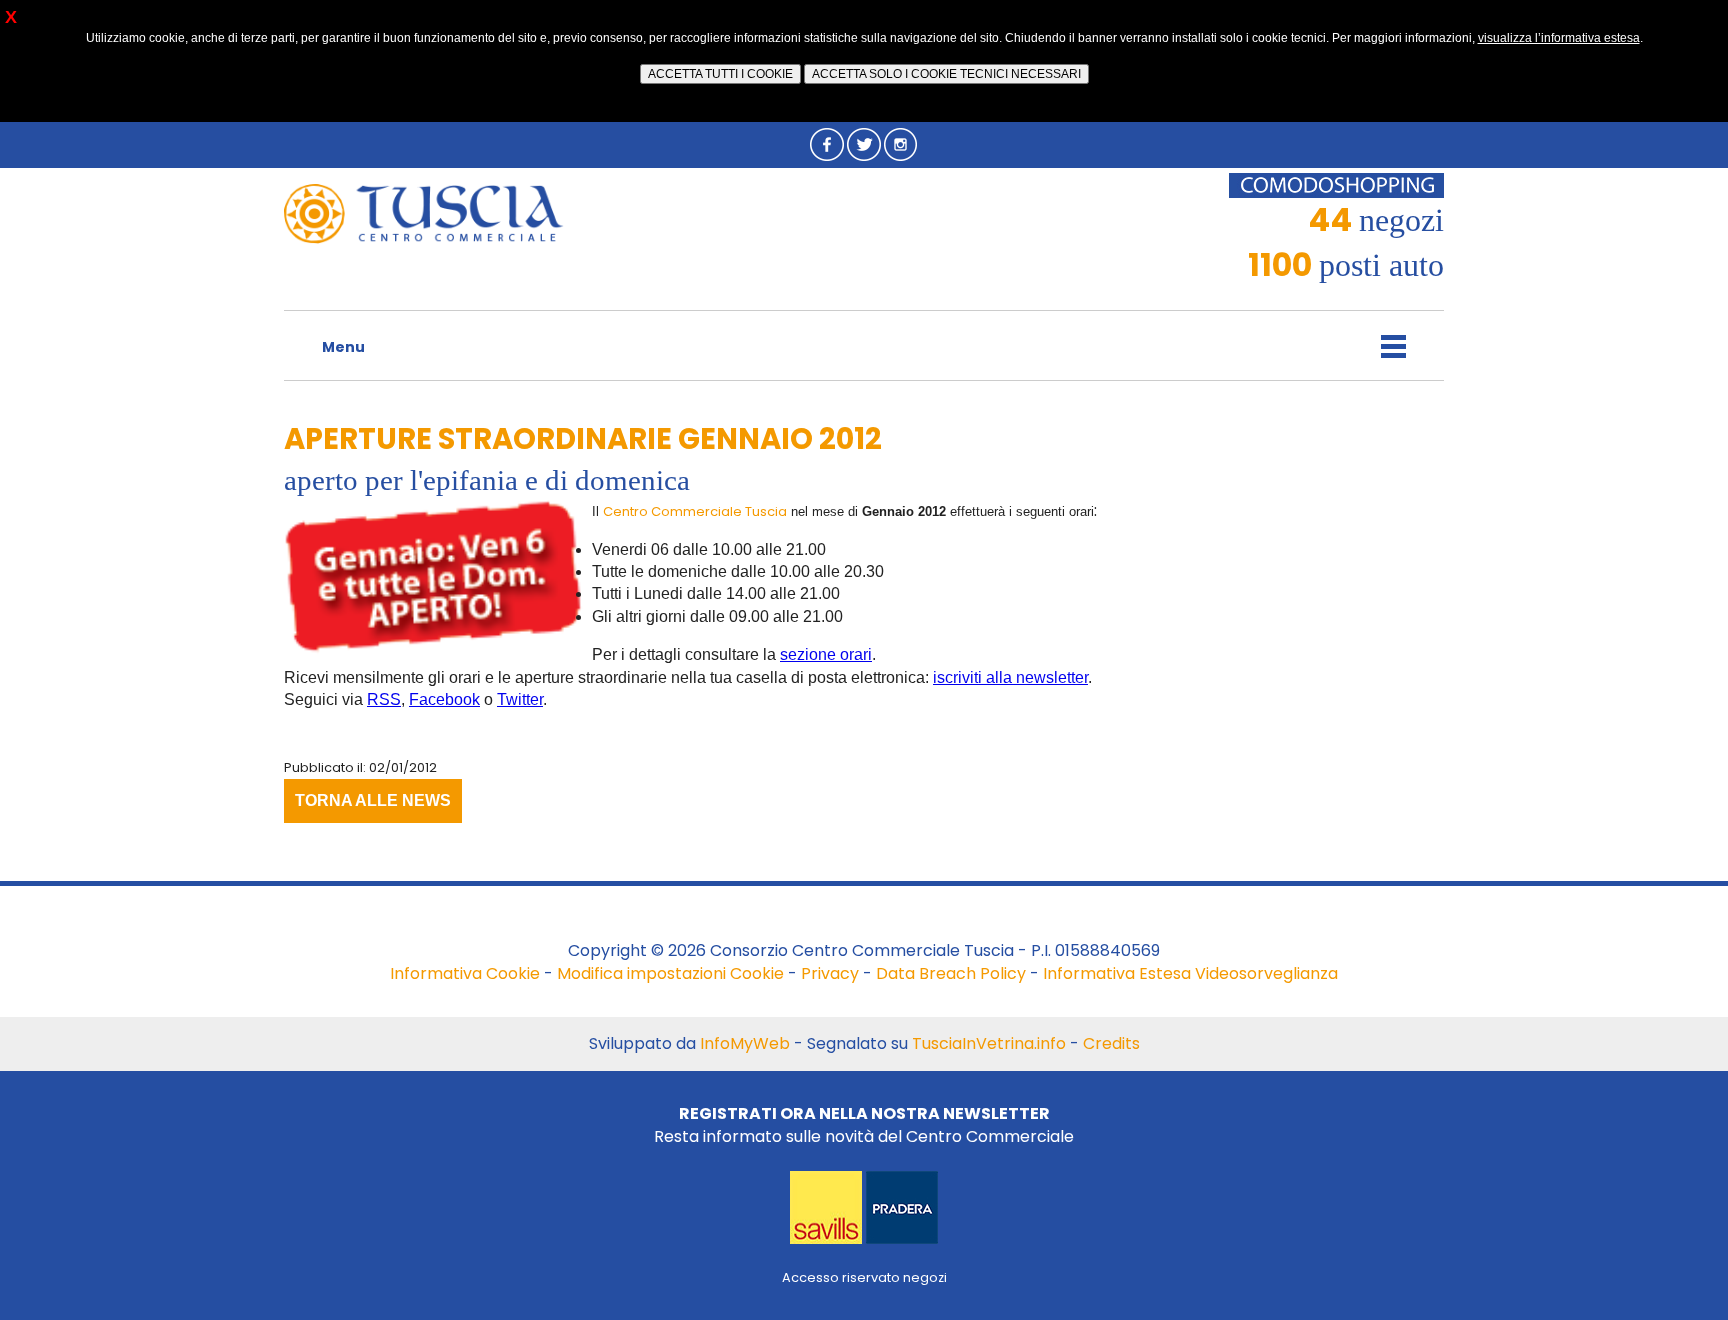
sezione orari (826, 654)
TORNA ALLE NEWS (373, 800)
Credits (1111, 1043)
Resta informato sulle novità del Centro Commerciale (864, 1124)
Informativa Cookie (465, 973)
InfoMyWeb (745, 1043)
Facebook (444, 699)
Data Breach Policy (951, 973)
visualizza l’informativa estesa (1559, 38)
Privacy (830, 973)
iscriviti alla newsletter (1010, 677)
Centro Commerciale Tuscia (695, 511)
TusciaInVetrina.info (989, 1043)
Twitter (520, 699)
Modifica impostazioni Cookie (670, 973)
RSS (384, 699)
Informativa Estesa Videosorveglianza (1190, 973)
